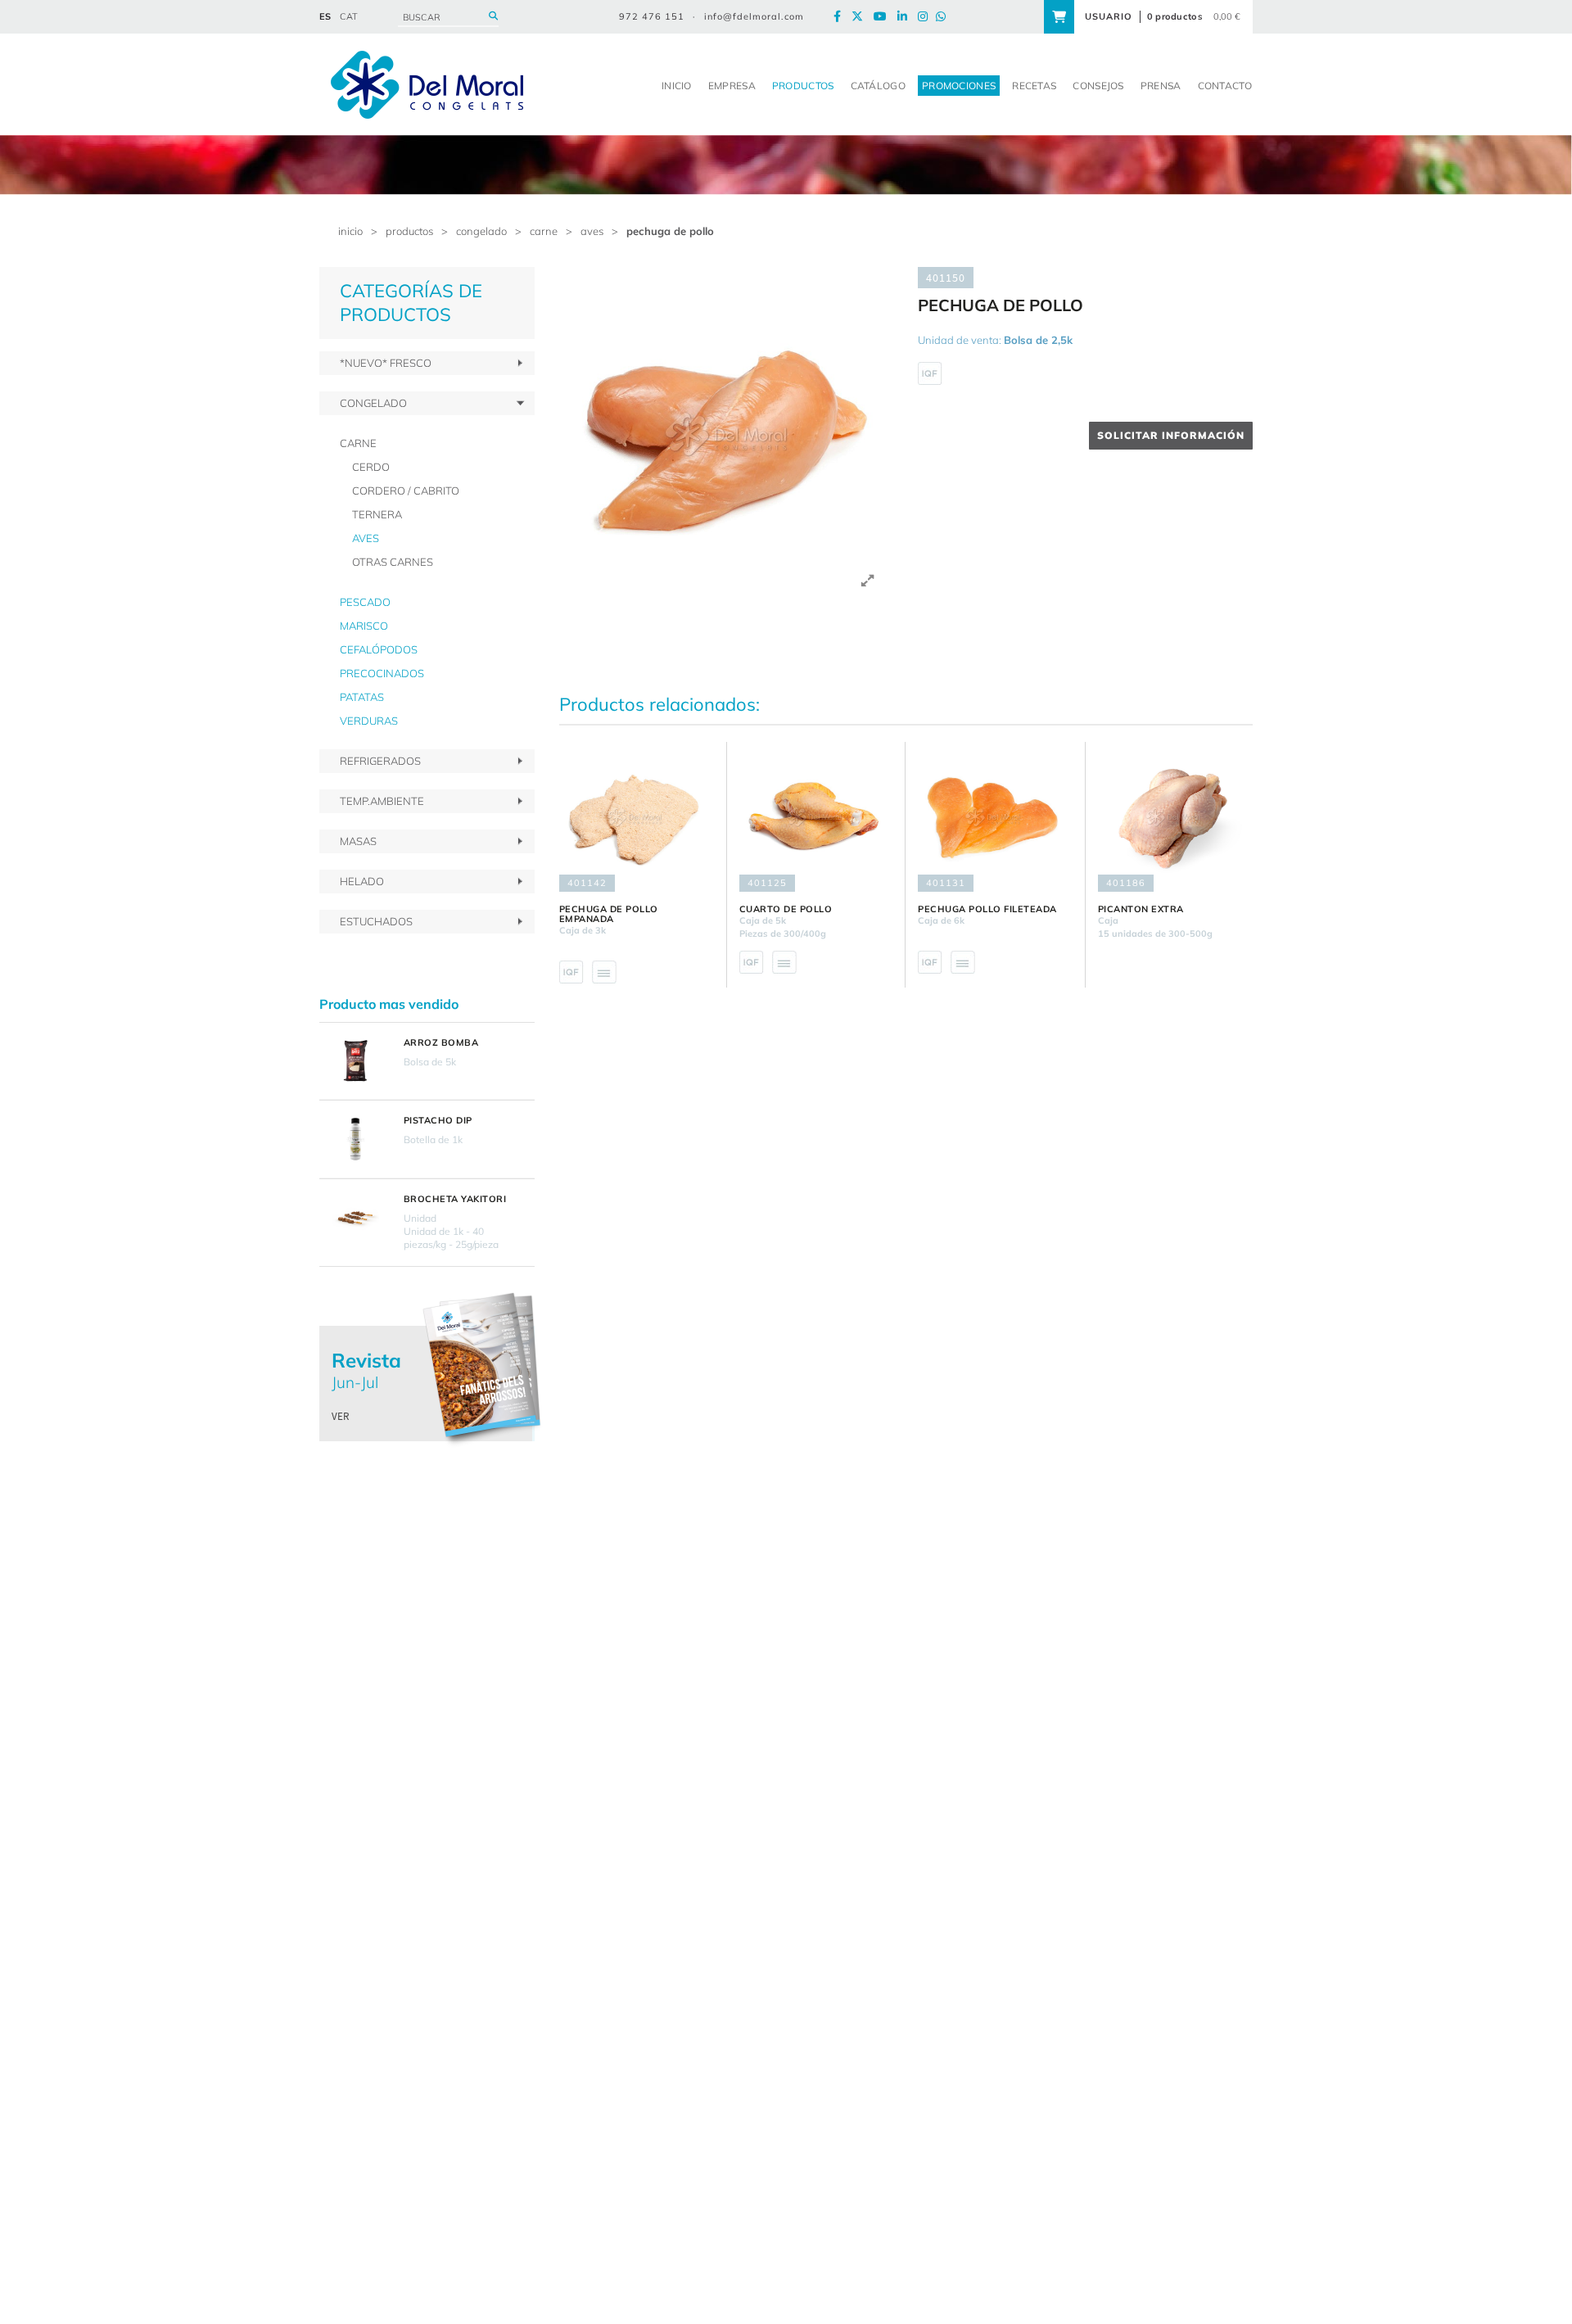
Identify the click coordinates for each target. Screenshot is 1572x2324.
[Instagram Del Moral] (927, 17)
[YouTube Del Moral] (884, 17)
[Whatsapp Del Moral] (945, 17)
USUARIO (1109, 16)
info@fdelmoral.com (754, 16)
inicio (350, 231)
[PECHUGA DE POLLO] (727, 434)
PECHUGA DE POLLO (670, 231)
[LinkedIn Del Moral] (906, 17)
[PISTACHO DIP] (355, 1139)
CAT (349, 16)
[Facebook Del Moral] (841, 17)
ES (325, 16)
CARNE (544, 231)
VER (341, 1416)
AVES (592, 231)
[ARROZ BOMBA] (355, 1061)
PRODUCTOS (409, 231)
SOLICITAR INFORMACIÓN (1171, 435)
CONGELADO (481, 231)
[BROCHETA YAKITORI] (355, 1218)
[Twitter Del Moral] (861, 17)
